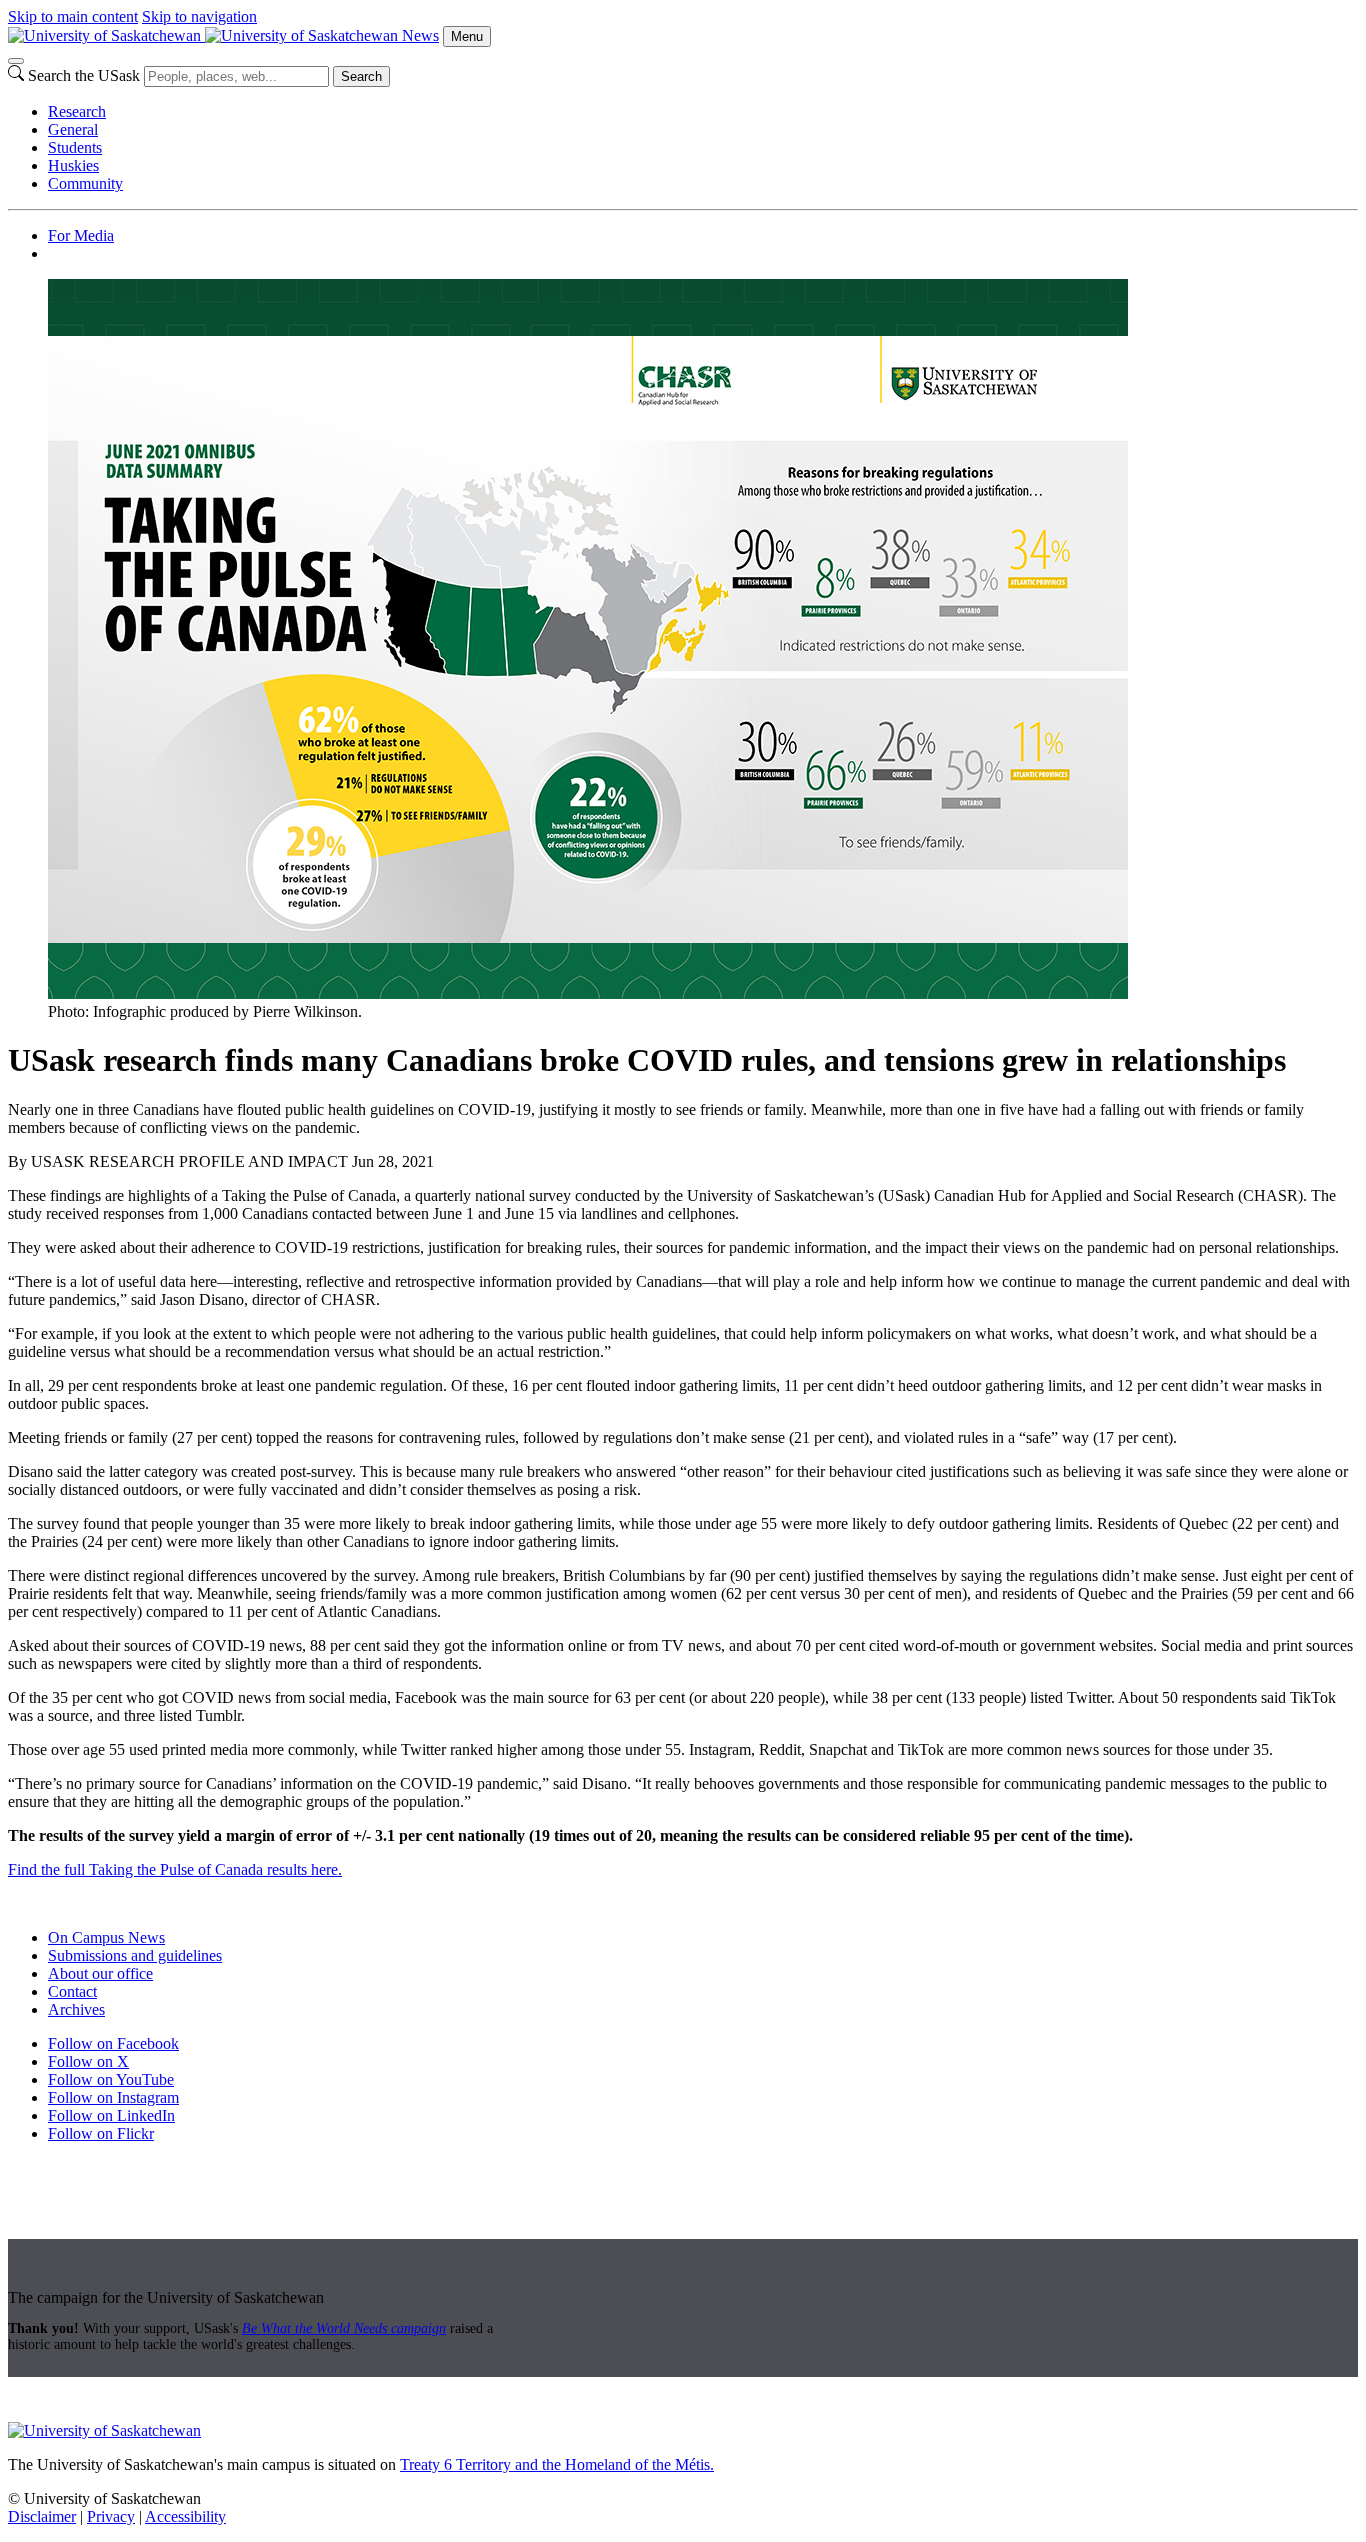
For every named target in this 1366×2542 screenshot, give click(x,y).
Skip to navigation (199, 16)
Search (361, 76)
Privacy (111, 2516)
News (420, 35)
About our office (100, 1973)
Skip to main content (73, 16)
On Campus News (106, 1937)
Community (85, 183)
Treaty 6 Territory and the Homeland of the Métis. (557, 2464)
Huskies (73, 165)
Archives (76, 2009)
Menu (467, 36)
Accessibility (185, 2516)
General (73, 129)
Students (75, 147)
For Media (81, 235)
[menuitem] (703, 112)
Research (77, 111)
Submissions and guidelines (135, 1955)
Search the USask (84, 75)
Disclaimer (42, 2516)
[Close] (16, 61)
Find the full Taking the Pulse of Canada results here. (175, 1869)
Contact (72, 1991)
